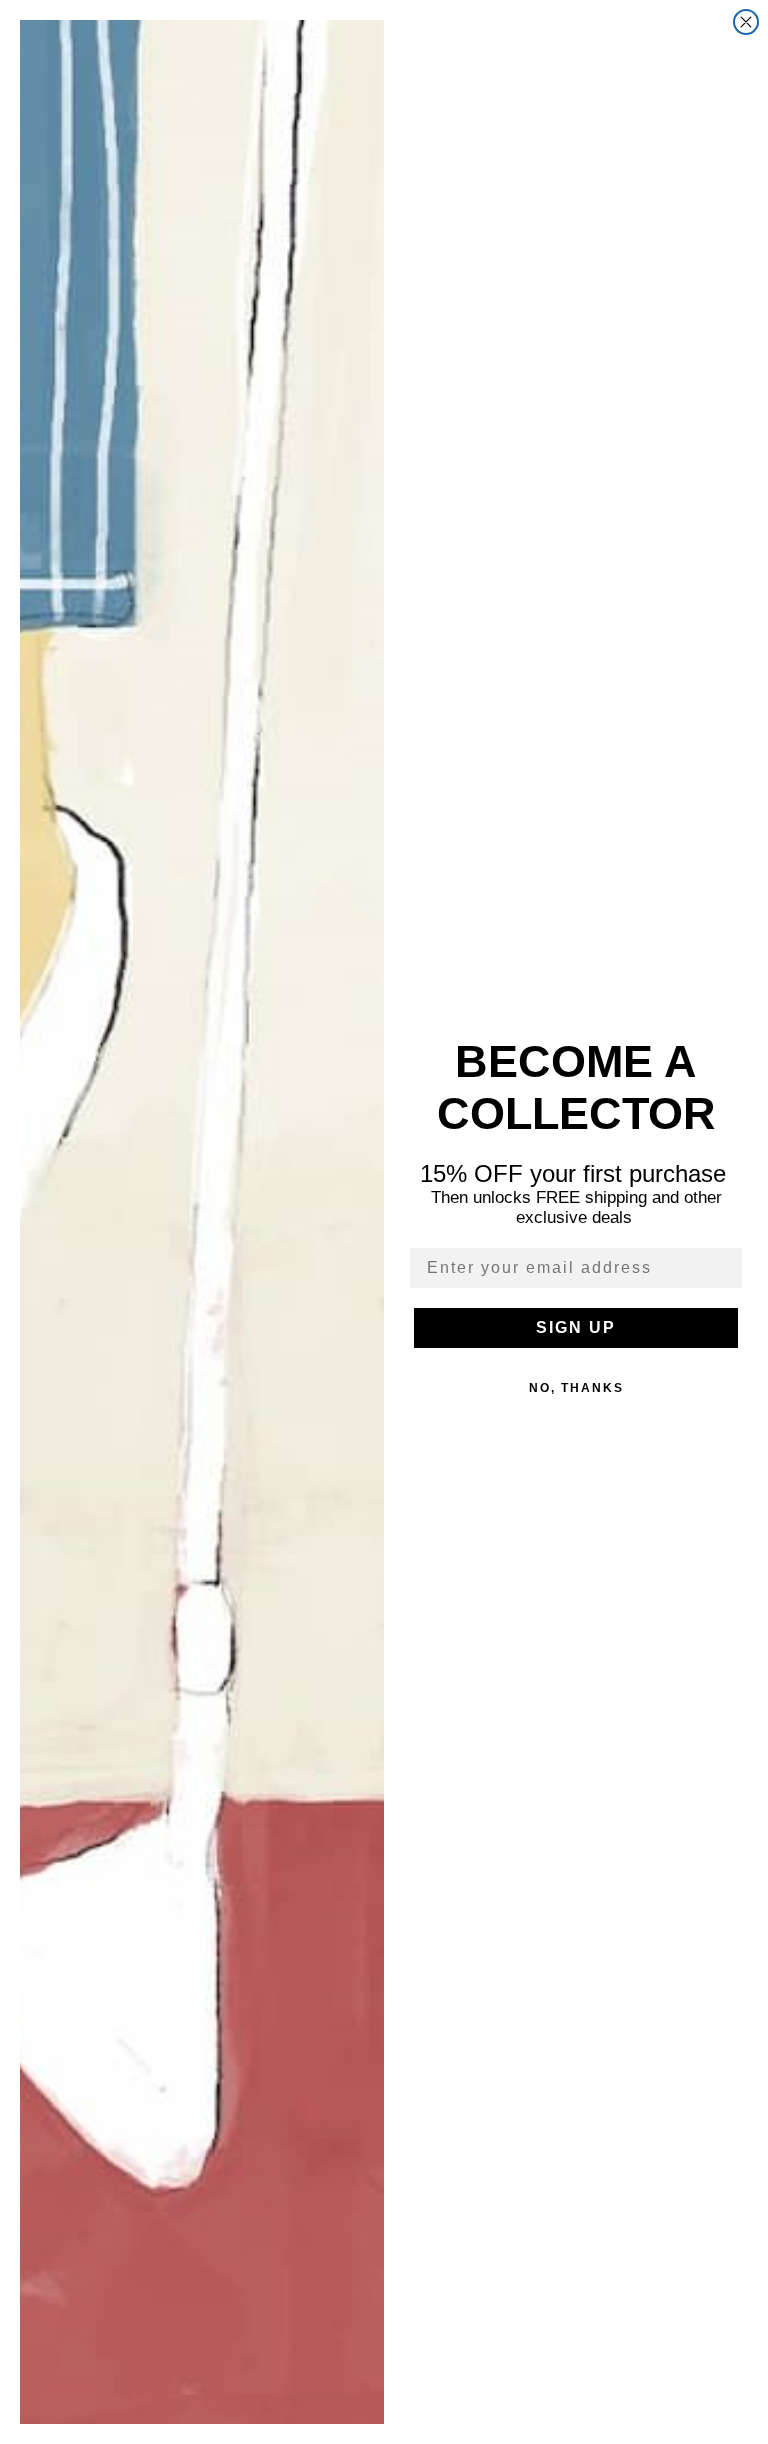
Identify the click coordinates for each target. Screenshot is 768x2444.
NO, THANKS (576, 1388)
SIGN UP (576, 1327)
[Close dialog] (746, 22)
